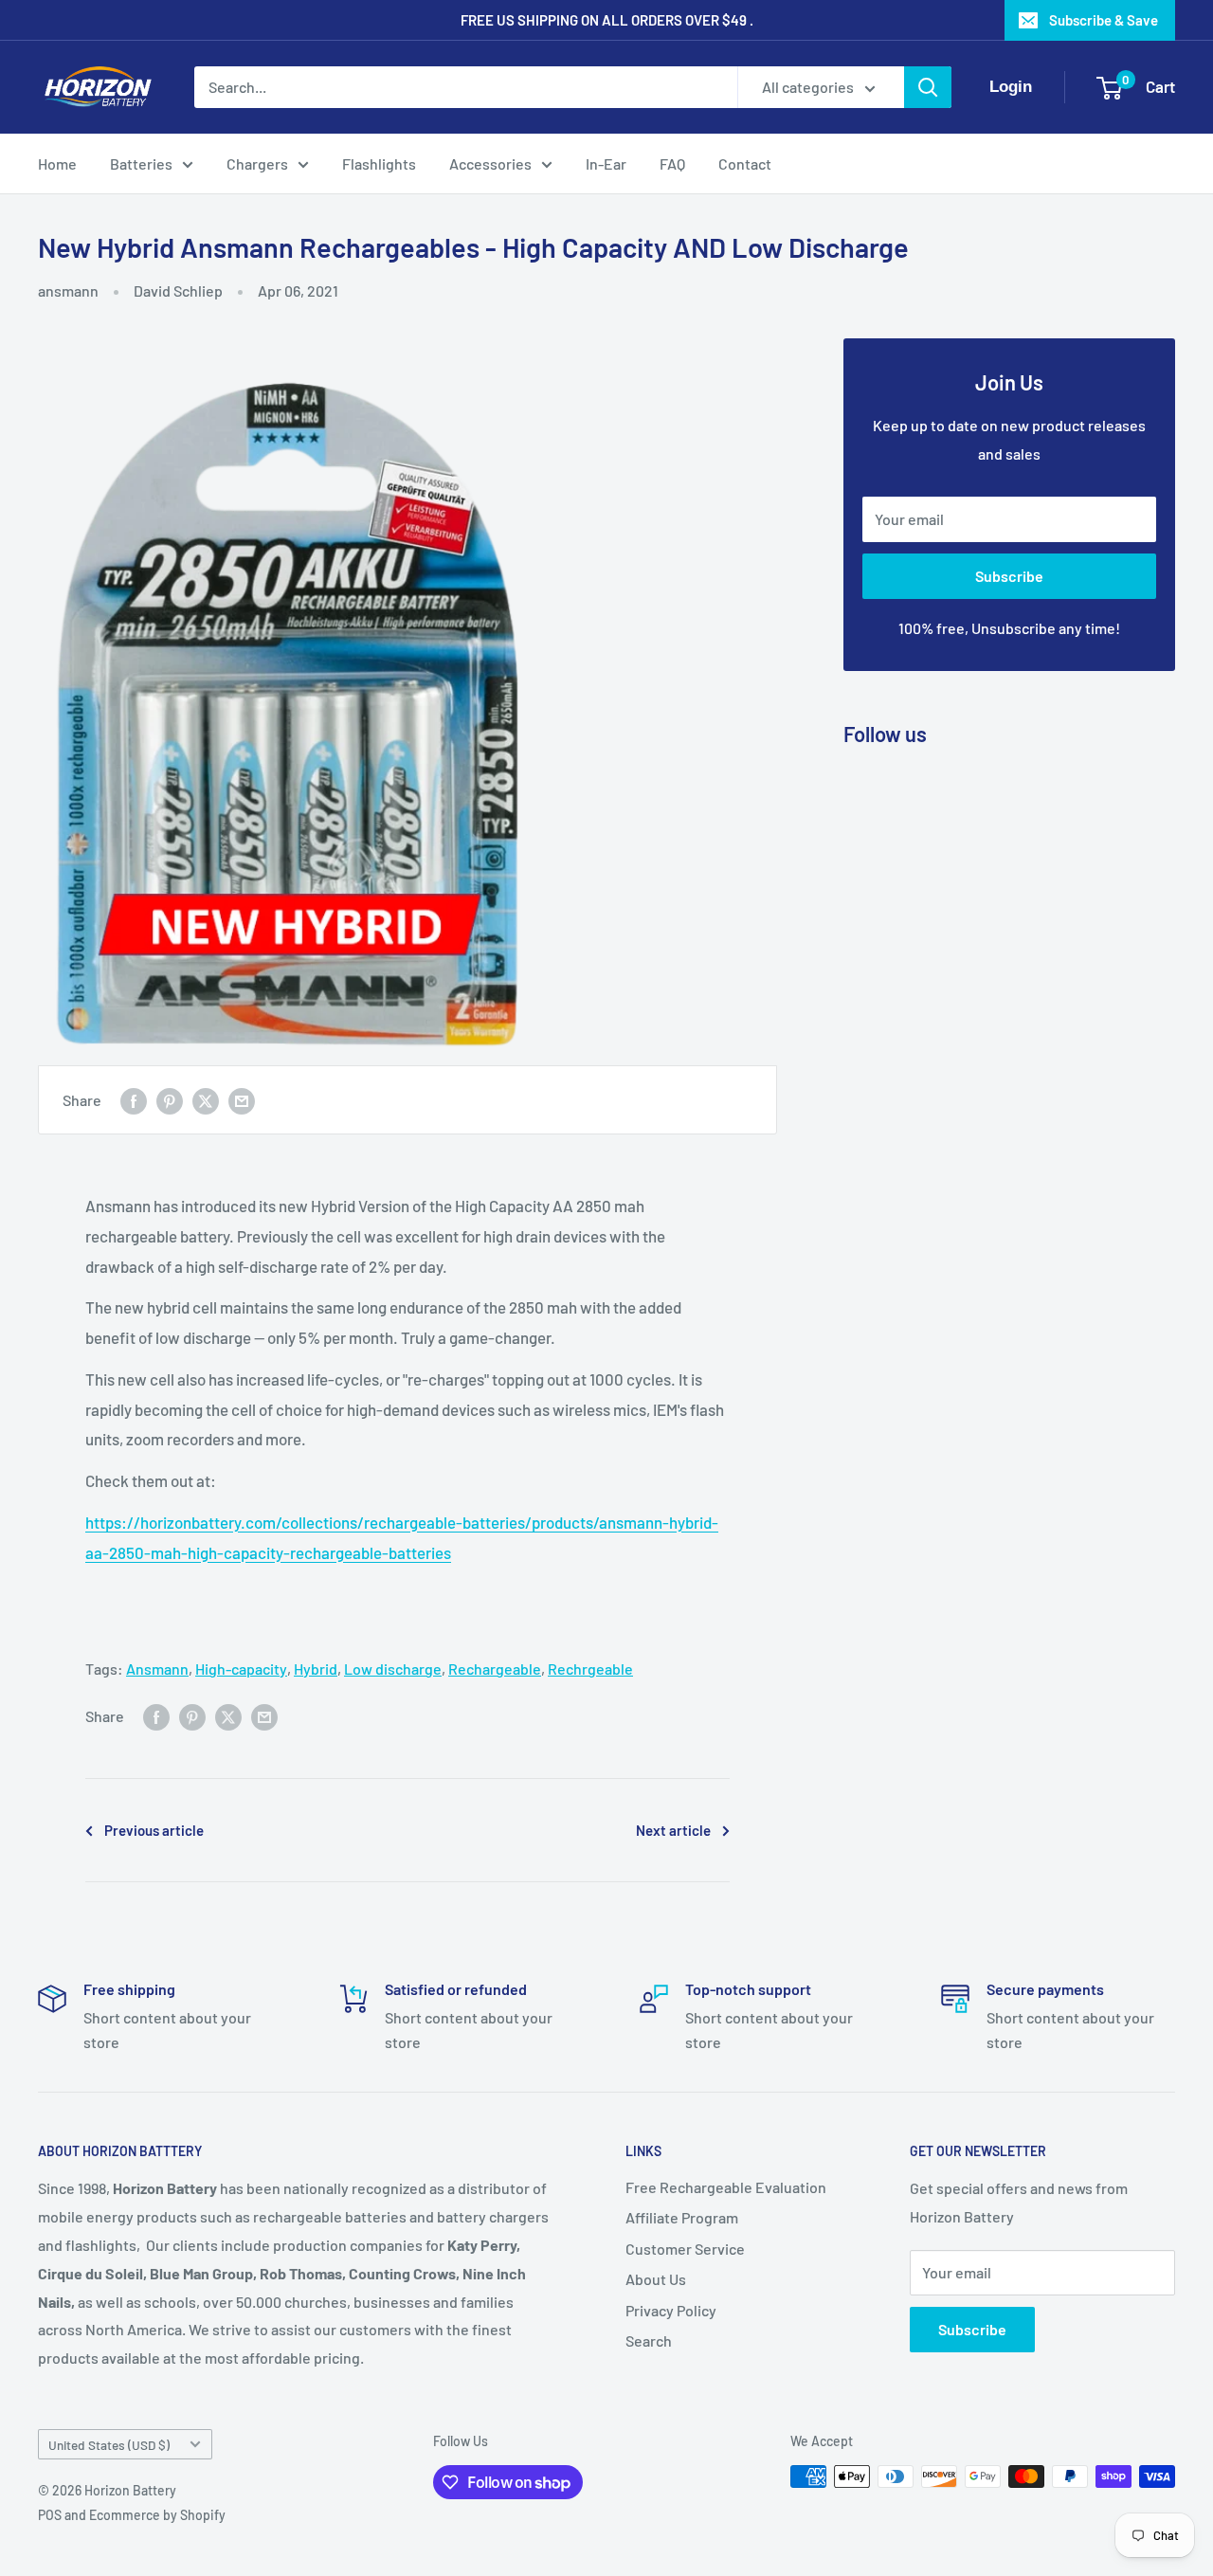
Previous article (154, 1830)
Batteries (141, 163)
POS (50, 2515)
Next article (673, 1830)
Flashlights (379, 163)
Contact (745, 163)
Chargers (257, 163)
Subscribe (1009, 576)
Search (649, 2340)
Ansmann (157, 1669)
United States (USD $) (109, 2445)
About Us (656, 2279)
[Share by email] (242, 1100)
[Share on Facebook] (134, 1100)
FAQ (672, 163)
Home (57, 163)
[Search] (928, 87)
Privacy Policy (671, 2310)
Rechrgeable (590, 1669)
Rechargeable (495, 1669)
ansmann (68, 290)
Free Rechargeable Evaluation (726, 2187)
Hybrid (316, 1669)
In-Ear (606, 163)
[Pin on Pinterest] (170, 1100)
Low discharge (393, 1669)
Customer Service (685, 2249)
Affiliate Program (682, 2217)
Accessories (490, 163)
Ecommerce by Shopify (157, 2515)
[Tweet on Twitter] (206, 1100)
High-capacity (241, 1669)
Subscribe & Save (1104, 20)
